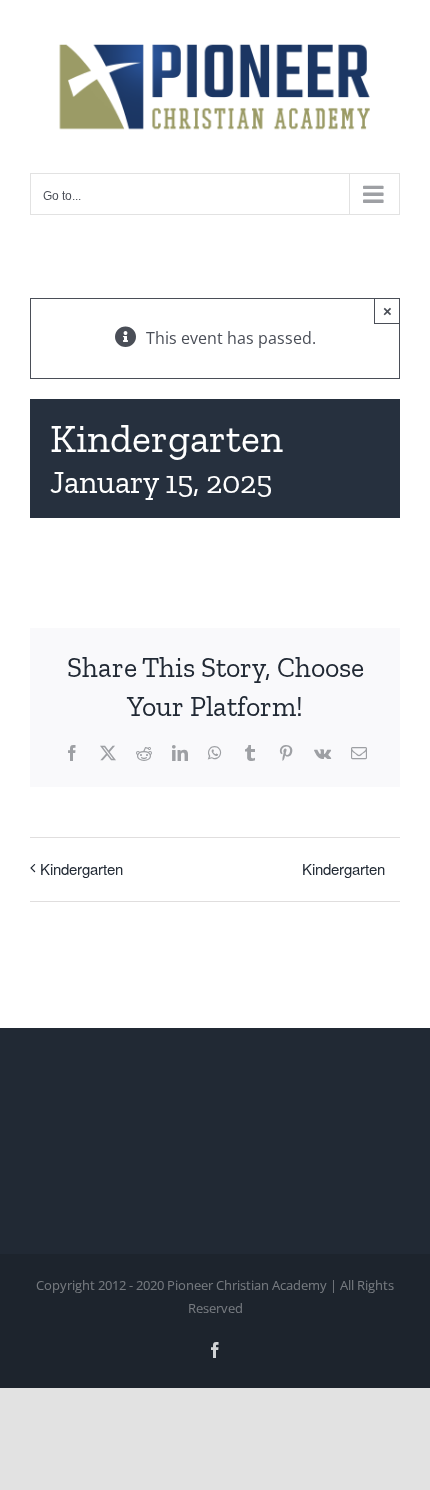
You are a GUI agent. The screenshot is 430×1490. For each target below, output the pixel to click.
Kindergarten (81, 868)
